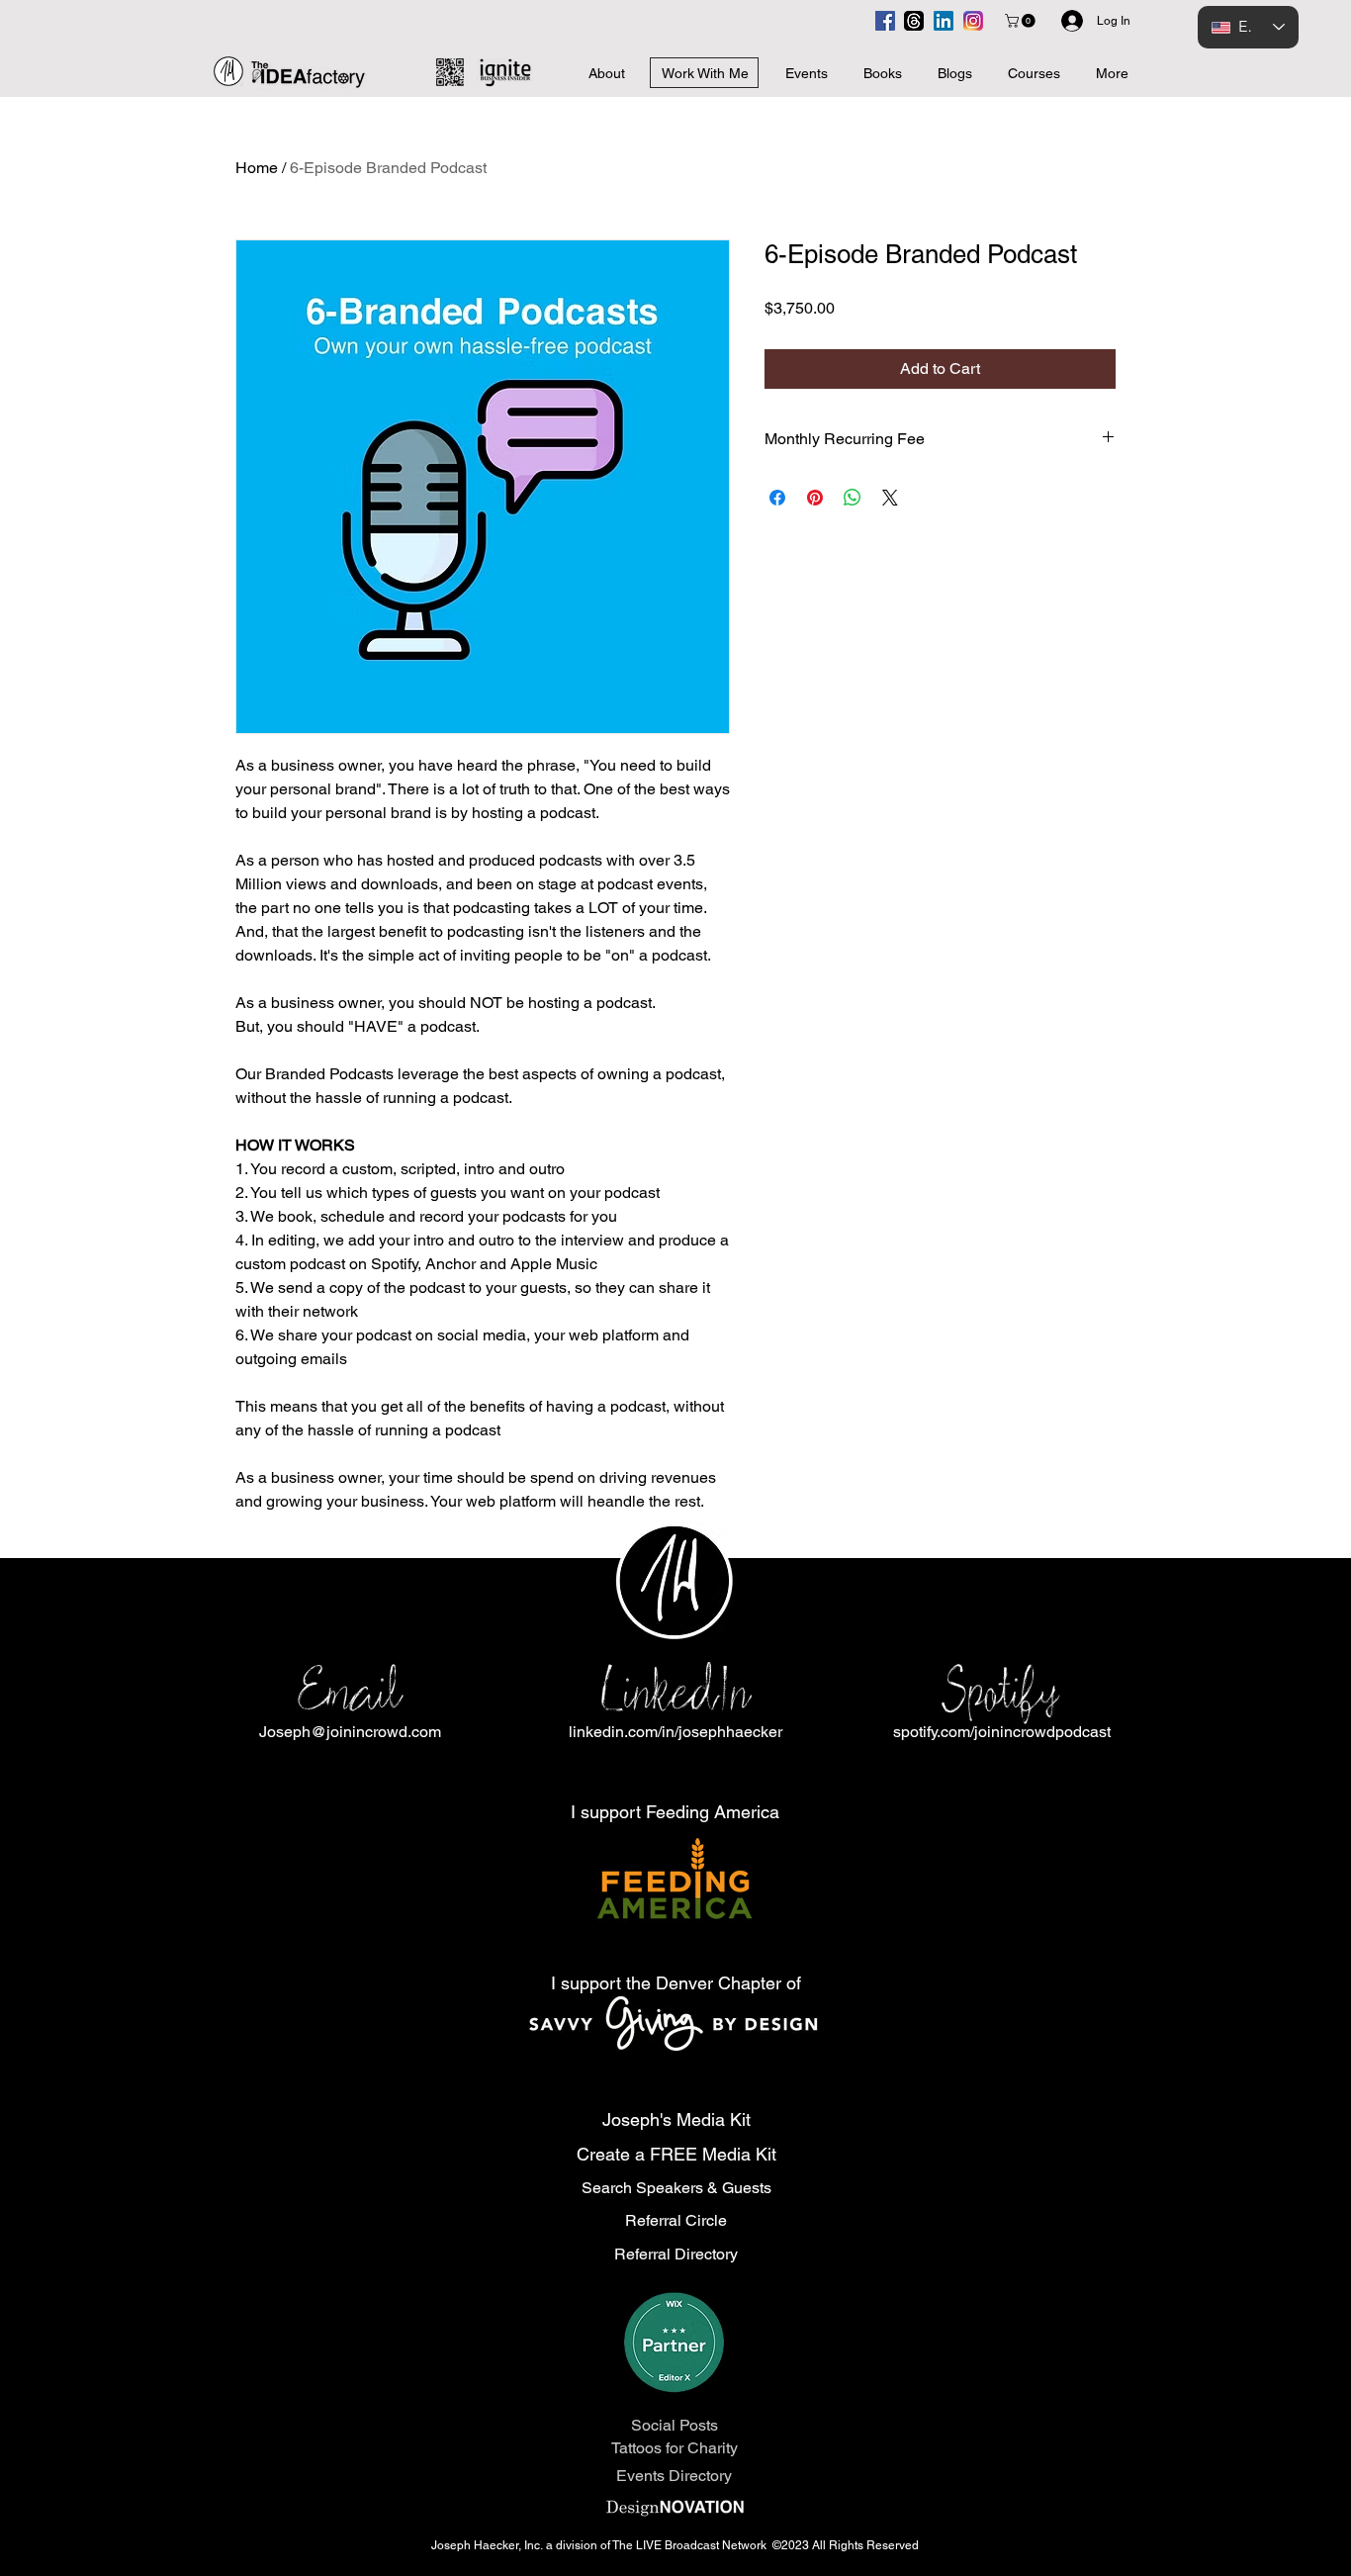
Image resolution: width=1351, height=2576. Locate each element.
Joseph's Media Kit (676, 2119)
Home (257, 168)
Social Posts (675, 2425)
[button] (1022, 21)
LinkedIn (675, 1691)
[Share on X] (890, 498)
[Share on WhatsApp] (853, 498)
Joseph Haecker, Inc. (489, 2545)
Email (350, 1691)
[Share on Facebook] (777, 498)
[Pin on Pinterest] (815, 498)
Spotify (1001, 1691)
